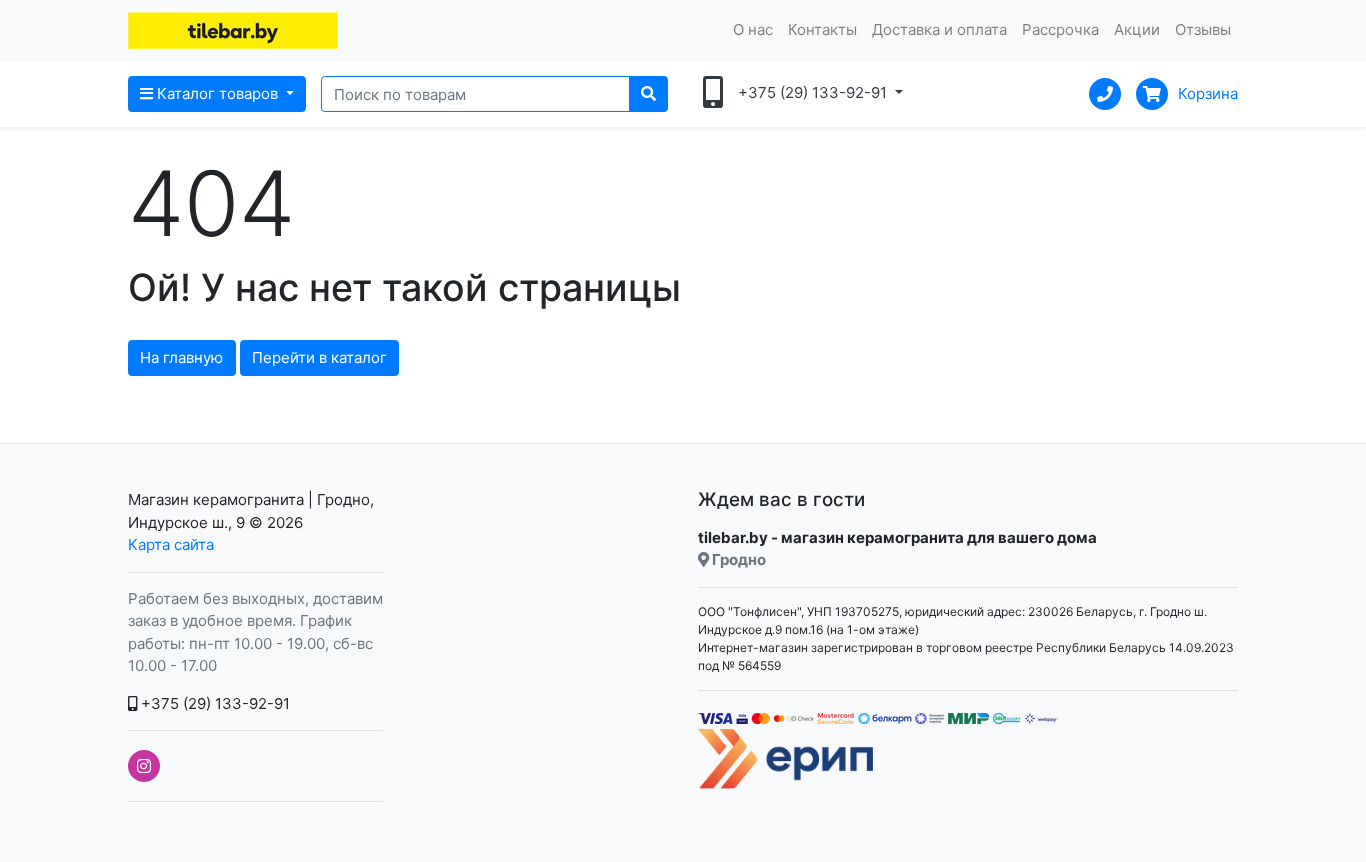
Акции (1137, 29)
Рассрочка (1060, 29)
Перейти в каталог (319, 357)
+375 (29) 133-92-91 (213, 703)
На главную (181, 357)
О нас (753, 29)
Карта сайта (171, 544)
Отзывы (1203, 29)
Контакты (822, 29)
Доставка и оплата (939, 29)
